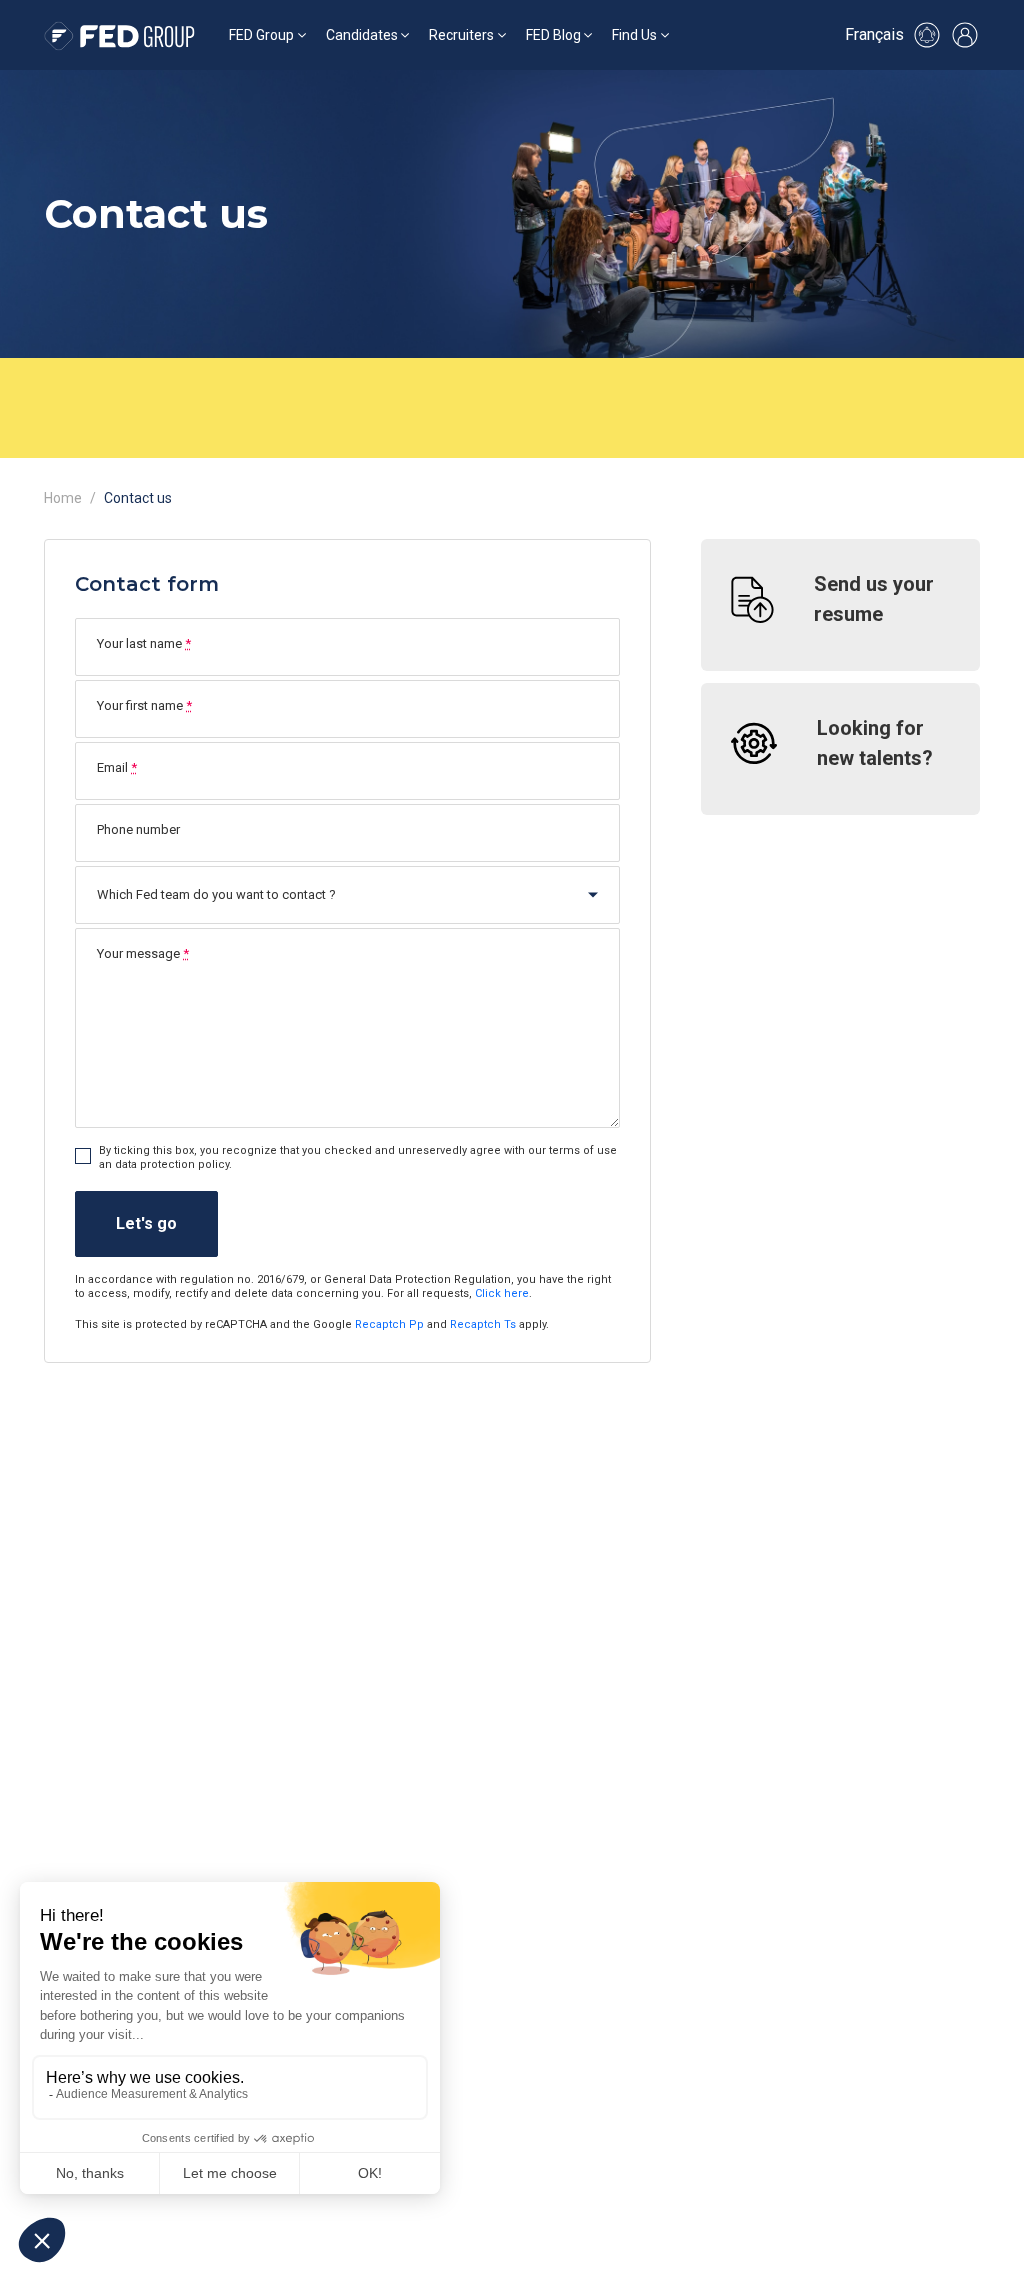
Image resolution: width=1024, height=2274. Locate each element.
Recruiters (461, 35)
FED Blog (553, 35)
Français (874, 34)
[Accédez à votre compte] (965, 35)
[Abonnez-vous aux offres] (927, 35)
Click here (502, 1293)
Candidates (362, 35)
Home (63, 498)
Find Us (634, 35)
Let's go (146, 1223)
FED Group (261, 35)
